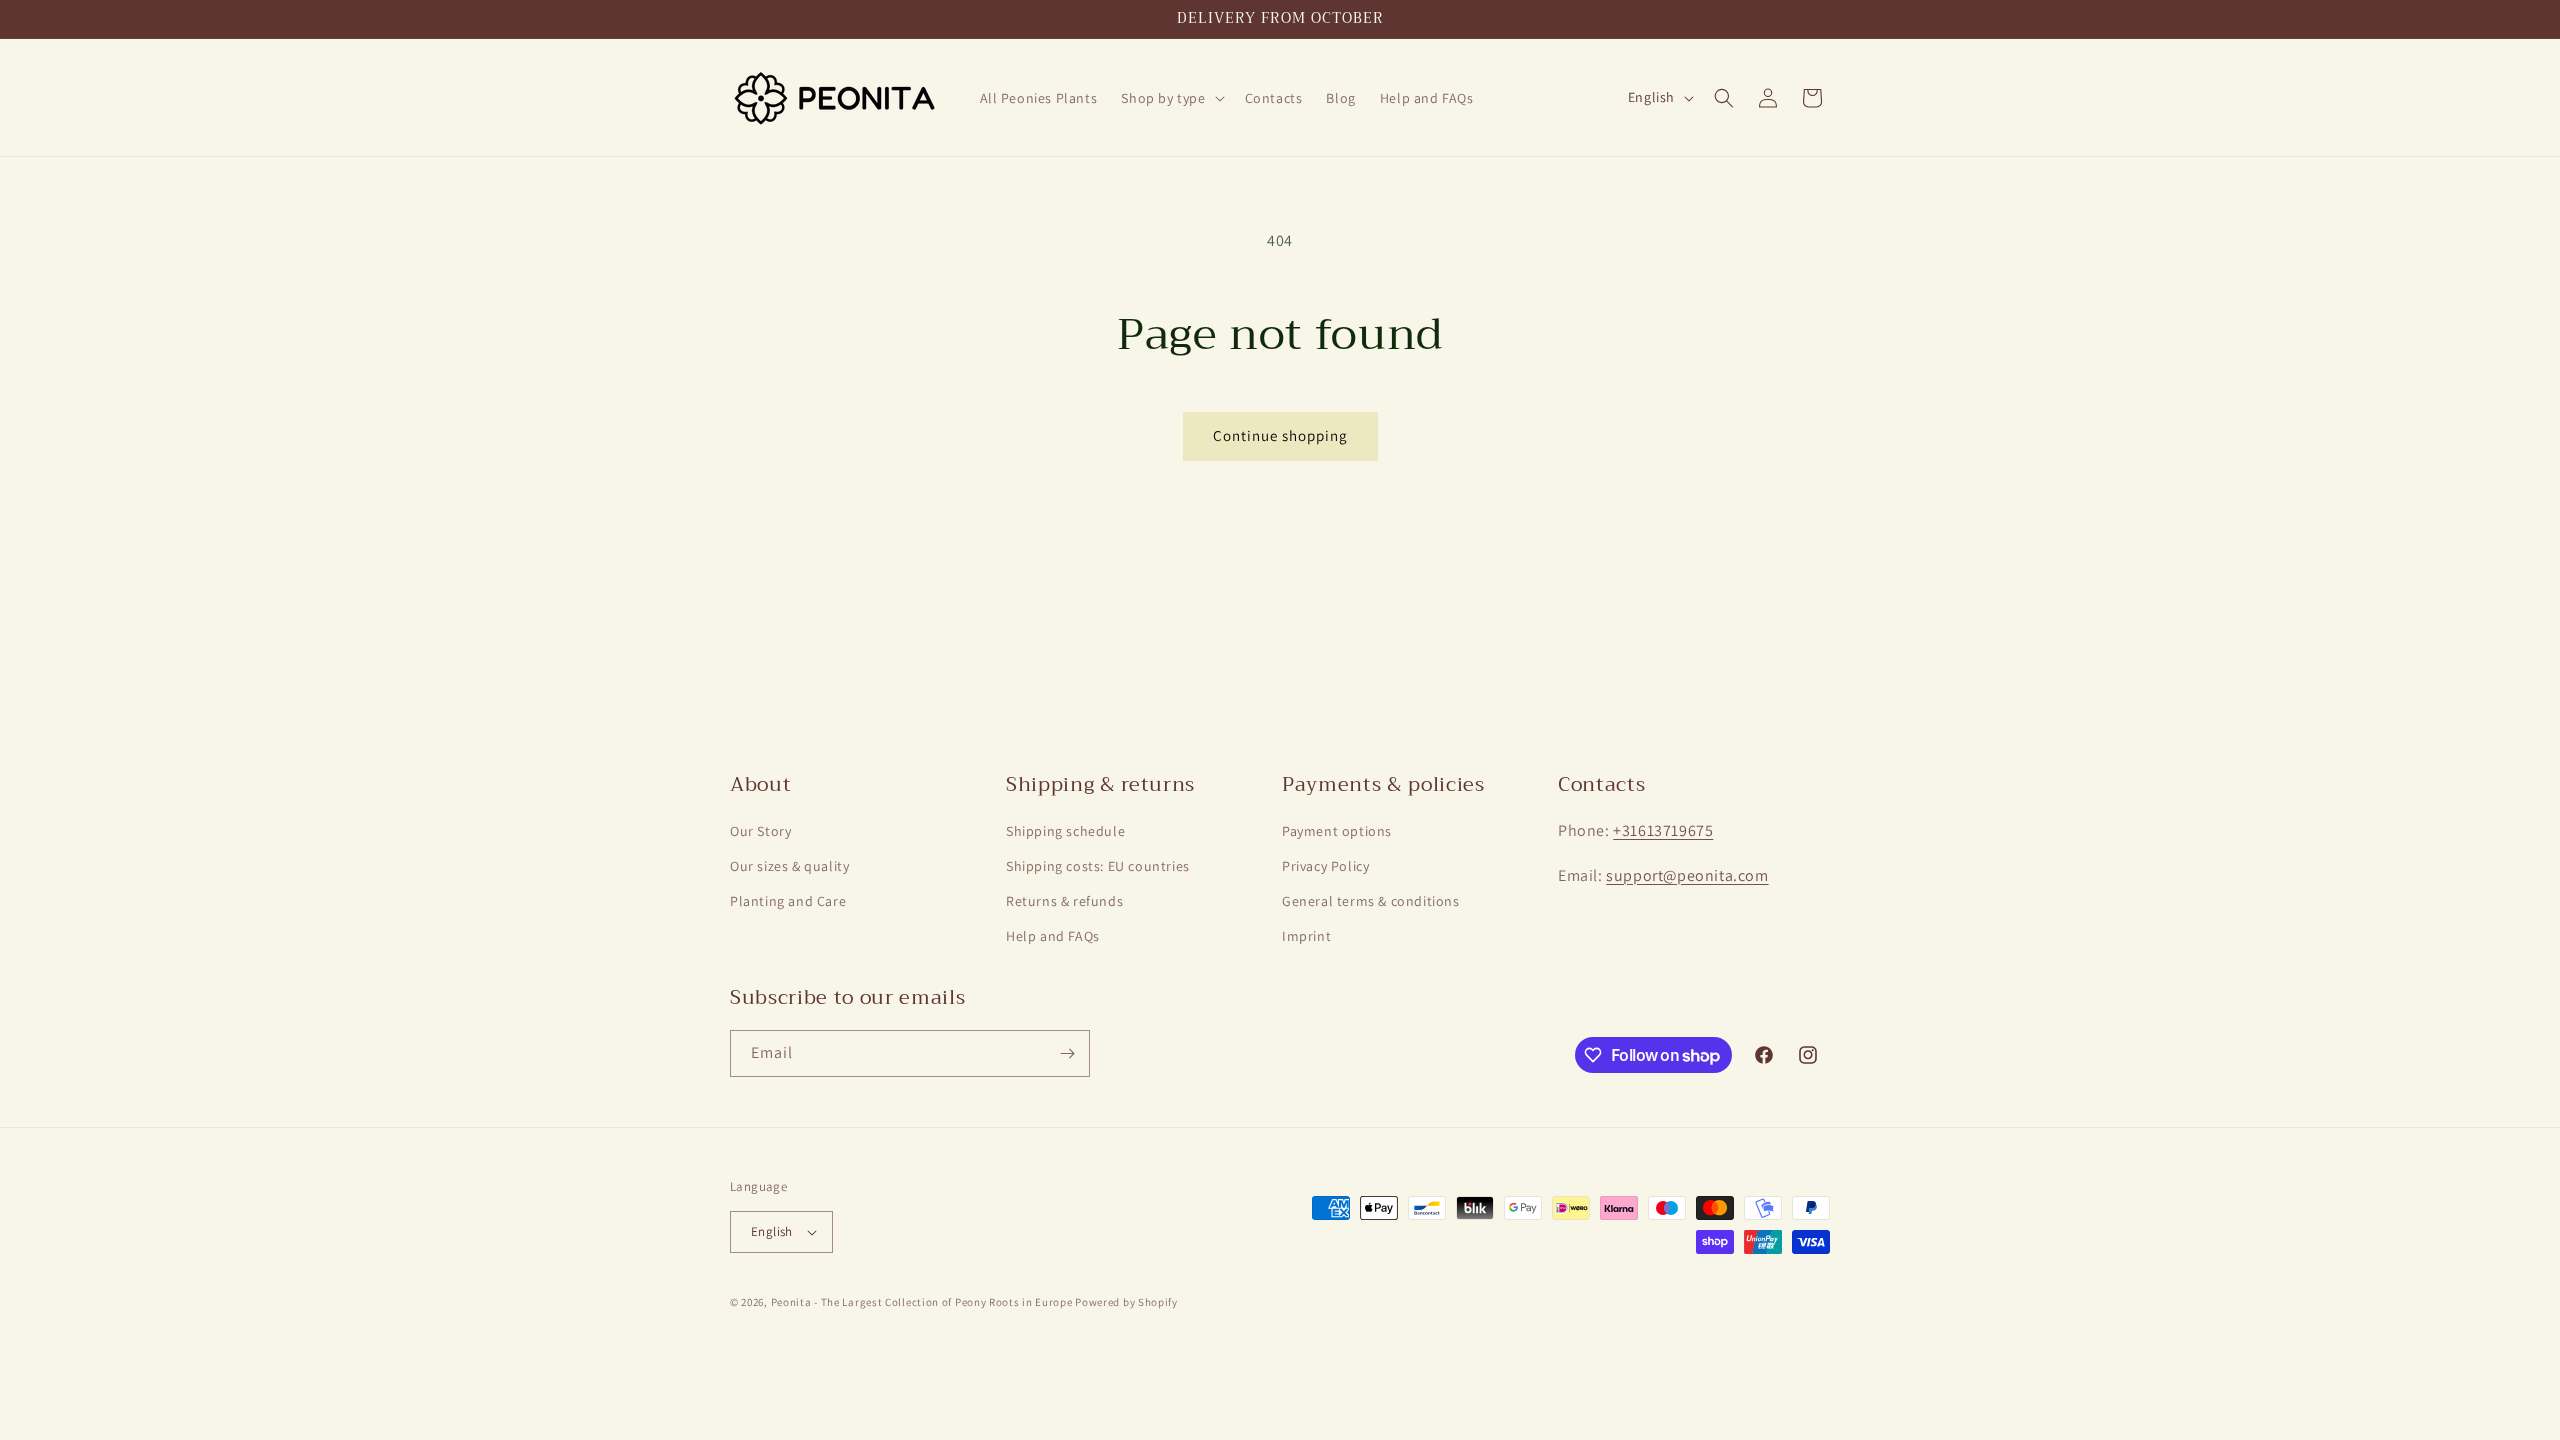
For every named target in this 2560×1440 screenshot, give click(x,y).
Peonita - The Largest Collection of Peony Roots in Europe (922, 1302)
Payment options (1337, 831)
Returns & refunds (1064, 901)
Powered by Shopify (1126, 1302)
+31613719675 (1663, 830)
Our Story (760, 831)
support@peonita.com (1687, 875)
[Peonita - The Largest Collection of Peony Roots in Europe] (835, 97)
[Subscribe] (1067, 1053)
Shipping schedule (1065, 831)
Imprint (1306, 936)
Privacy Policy (1325, 866)
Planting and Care (788, 901)
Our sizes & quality (789, 866)
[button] (1170, 98)
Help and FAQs (1053, 936)
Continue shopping (1280, 435)
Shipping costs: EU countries (1098, 866)
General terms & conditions (1371, 901)
